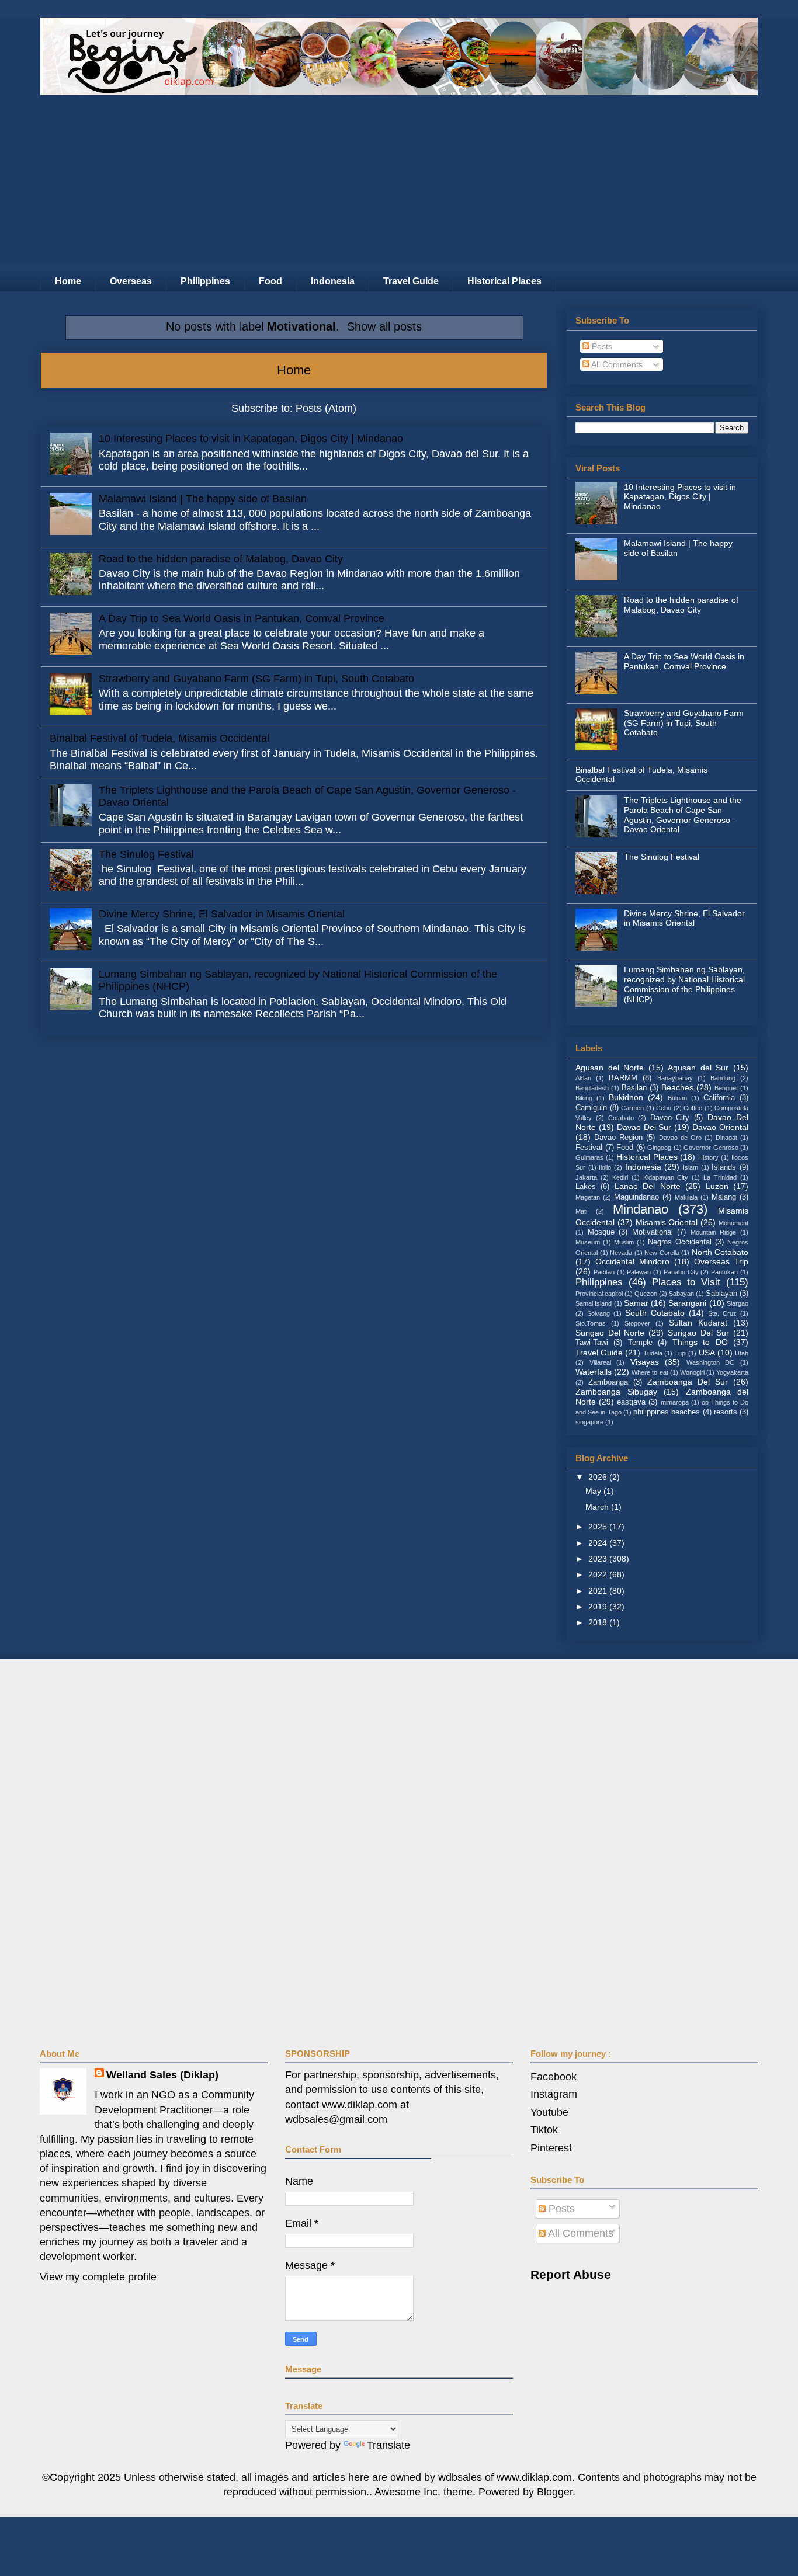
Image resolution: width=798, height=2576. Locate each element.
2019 (599, 1607)
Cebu (664, 1108)
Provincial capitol (599, 1294)
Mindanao (641, 1209)
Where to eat (650, 1372)
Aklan (583, 1078)
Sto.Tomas (591, 1323)
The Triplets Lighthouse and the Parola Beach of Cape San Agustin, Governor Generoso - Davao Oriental (683, 815)
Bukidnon (626, 1097)
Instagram (554, 2094)
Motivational (653, 1232)
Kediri (620, 1177)
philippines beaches (667, 1412)
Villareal (600, 1362)
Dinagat (726, 1138)
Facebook (554, 2077)
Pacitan (604, 1272)
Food (270, 281)
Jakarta (586, 1177)
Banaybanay (675, 1078)
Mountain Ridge (714, 1232)
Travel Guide (411, 281)
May (594, 1491)
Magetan (588, 1197)
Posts (601, 346)
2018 (599, 1622)
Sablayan (721, 1294)
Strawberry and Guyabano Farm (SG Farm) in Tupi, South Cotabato (256, 679)
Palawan (639, 1272)
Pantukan (724, 1272)
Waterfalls (594, 1372)
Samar (636, 1303)
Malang (724, 1197)
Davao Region (618, 1138)
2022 (599, 1574)
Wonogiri (692, 1372)
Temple (640, 1343)
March (598, 1507)
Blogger (555, 2492)
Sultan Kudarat (698, 1323)
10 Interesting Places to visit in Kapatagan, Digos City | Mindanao (251, 439)
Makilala (686, 1197)
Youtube (549, 2112)
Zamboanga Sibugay (616, 1392)
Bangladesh (592, 1088)
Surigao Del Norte (610, 1333)
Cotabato (621, 1118)
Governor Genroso (711, 1148)
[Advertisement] (399, 183)
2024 (599, 1543)
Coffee (693, 1108)
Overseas (131, 281)
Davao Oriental (720, 1127)
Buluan (677, 1098)
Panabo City (681, 1272)
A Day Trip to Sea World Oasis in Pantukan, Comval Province (242, 618)
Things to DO (700, 1342)
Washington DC (711, 1362)
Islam (691, 1167)
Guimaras (589, 1157)
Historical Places (504, 281)
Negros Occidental (680, 1242)
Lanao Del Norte (648, 1186)
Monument (733, 1223)
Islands (724, 1167)
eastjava (631, 1402)
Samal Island (594, 1303)
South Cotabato (655, 1313)
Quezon (646, 1294)
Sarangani (687, 1303)
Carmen (632, 1108)
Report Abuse (571, 2274)
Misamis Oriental (667, 1222)
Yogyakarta (732, 1372)
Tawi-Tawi (592, 1343)
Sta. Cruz (722, 1313)
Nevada (621, 1253)
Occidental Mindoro (632, 1261)
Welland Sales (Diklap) (162, 2075)
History (708, 1157)
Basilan (634, 1088)
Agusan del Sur (698, 1068)
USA (707, 1353)
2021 (599, 1591)
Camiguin (591, 1108)
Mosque (601, 1232)
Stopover (637, 1323)
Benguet (726, 1088)
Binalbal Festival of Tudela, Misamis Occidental (159, 738)
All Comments (616, 364)
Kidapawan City (666, 1177)
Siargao (738, 1303)
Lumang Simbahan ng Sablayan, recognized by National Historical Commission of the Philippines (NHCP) (684, 984)
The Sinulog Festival (146, 854)
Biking (584, 1098)
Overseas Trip (721, 1261)
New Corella (662, 1253)
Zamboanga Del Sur (688, 1382)
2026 (599, 1477)
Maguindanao (636, 1197)
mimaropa (675, 1402)
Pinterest (551, 2148)
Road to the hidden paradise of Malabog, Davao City (221, 559)
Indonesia (333, 281)
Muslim (624, 1242)
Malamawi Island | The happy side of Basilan (203, 499)
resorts (726, 1412)
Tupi (680, 1353)
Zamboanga (608, 1382)
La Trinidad (720, 1177)
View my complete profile (98, 2277)
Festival (589, 1148)
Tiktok (544, 2130)
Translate (388, 2445)
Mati (581, 1211)
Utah (742, 1353)
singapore (589, 1422)
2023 (599, 1559)
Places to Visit (686, 1282)
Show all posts (384, 326)
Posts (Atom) (326, 408)
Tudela (653, 1353)
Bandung (723, 1078)
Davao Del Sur (644, 1127)
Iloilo (605, 1167)
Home (68, 281)
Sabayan (681, 1294)
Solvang (598, 1313)
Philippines (205, 281)
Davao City (670, 1118)
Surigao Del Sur (698, 1333)
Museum (588, 1242)
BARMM (623, 1078)
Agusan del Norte (610, 1068)
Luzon (717, 1186)
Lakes (586, 1187)
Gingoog (659, 1148)
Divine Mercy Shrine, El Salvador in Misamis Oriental (222, 914)
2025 (599, 1527)
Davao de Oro (680, 1138)
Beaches (677, 1087)
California (719, 1098)
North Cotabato (720, 1252)
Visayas (645, 1362)
